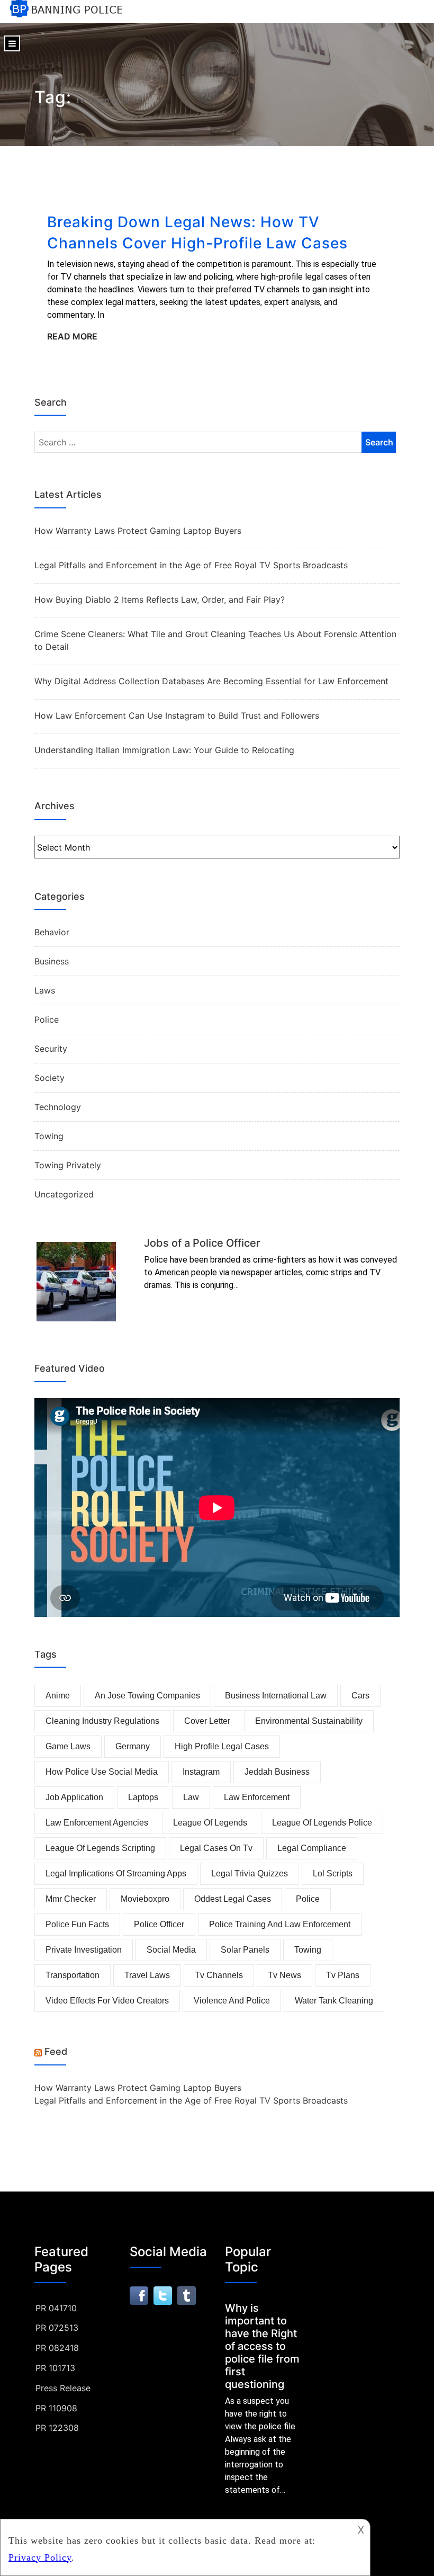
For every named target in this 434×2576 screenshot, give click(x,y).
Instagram (201, 1772)
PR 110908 (56, 2408)
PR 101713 (55, 2368)
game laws (68, 1746)
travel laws (147, 1975)
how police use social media (102, 1772)
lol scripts (333, 1873)
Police (47, 1019)
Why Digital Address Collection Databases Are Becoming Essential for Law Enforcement (211, 681)
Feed (56, 2051)
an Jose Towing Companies (147, 1696)
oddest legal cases (233, 1899)
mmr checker (71, 1899)
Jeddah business (277, 1772)
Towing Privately (68, 1165)
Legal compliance (312, 1848)
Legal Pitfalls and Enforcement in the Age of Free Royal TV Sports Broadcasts (191, 565)
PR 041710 (56, 2308)
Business (52, 961)
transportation (73, 1975)
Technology (58, 1107)
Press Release (63, 2388)
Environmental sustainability (309, 1721)
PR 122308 (57, 2428)
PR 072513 (57, 2328)
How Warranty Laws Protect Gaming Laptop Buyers (138, 531)
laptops (143, 1797)
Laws (45, 990)
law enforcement (257, 1797)
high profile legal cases (222, 1746)
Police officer (159, 1924)
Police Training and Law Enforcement (280, 1924)
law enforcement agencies (97, 1823)
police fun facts (77, 1924)
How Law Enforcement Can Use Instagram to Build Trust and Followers (177, 715)
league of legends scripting (100, 1848)
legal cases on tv (216, 1848)
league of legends (210, 1823)
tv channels (219, 1975)
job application (74, 1797)
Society (49, 1078)
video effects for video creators (107, 2001)
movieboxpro (145, 1899)
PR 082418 (57, 2348)
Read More (72, 336)
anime (58, 1696)
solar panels (245, 1950)
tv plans (343, 1975)
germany (133, 1746)
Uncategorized (64, 1194)
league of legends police (322, 1823)
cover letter (207, 1721)
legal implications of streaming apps (116, 1873)
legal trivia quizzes (250, 1873)
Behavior (52, 932)
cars (360, 1696)
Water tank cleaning (334, 2001)
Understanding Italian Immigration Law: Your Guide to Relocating (164, 750)
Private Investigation (84, 1950)
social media (171, 1950)
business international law (276, 1696)
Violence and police (232, 2001)
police (308, 1899)
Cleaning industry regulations (102, 1721)
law (191, 1797)
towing (308, 1950)
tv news (284, 1975)
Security (51, 1049)
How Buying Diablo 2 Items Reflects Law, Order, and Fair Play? (160, 600)
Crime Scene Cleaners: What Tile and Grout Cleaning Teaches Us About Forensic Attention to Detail (215, 640)
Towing (49, 1136)
